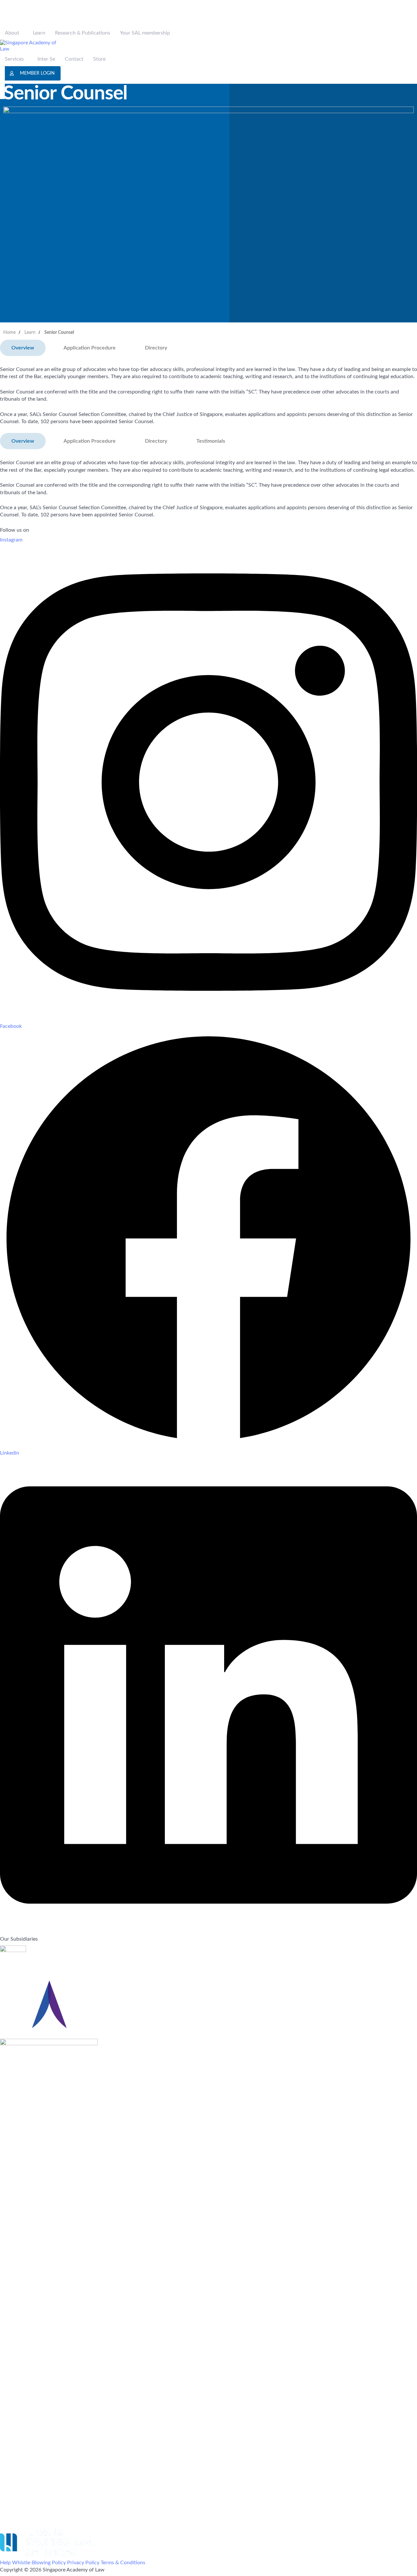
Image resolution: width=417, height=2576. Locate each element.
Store (99, 59)
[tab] (23, 348)
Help (5, 2563)
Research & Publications (83, 33)
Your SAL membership (145, 33)
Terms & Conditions (123, 2563)
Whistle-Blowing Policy (39, 2563)
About (12, 33)
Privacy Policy (83, 2563)
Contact (74, 59)
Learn (39, 33)
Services (14, 59)
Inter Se (46, 59)
